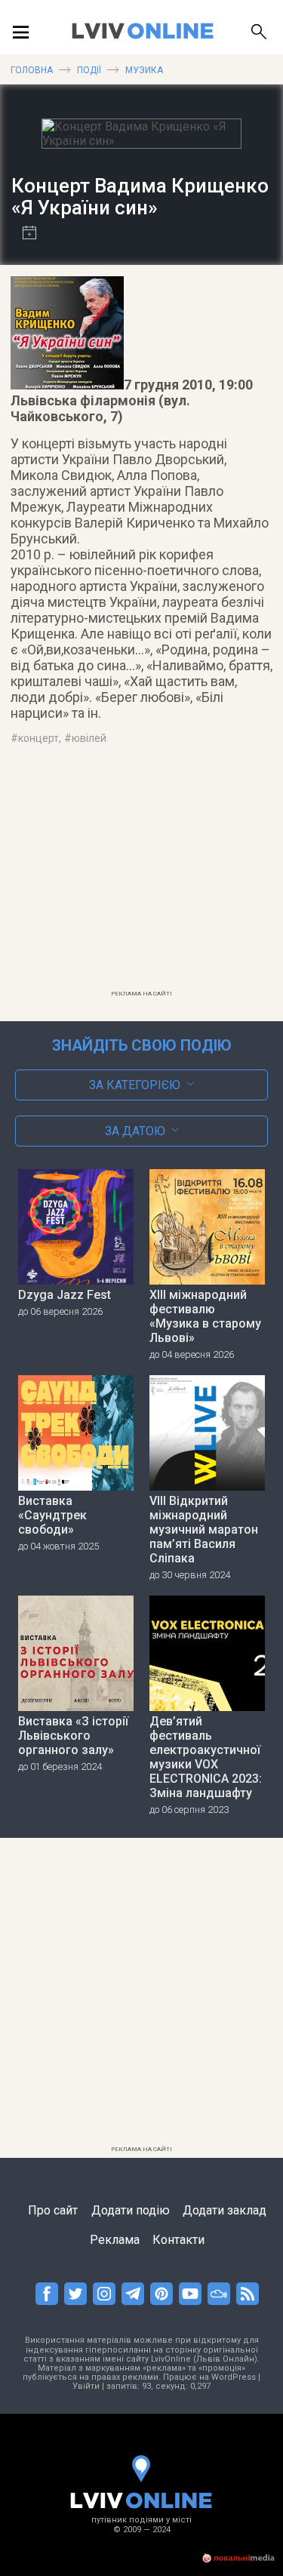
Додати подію (131, 2210)
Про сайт (53, 2210)
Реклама (115, 2240)
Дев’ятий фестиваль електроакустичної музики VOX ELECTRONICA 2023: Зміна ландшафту (206, 1757)
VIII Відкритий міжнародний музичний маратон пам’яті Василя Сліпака (204, 1530)
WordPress (234, 2377)
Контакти (178, 2240)
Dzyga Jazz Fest (65, 1295)
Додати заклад (225, 2210)
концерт (38, 738)
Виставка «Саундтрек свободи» (52, 1515)
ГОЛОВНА (32, 70)
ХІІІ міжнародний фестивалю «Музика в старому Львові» (205, 1316)
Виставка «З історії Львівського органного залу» (73, 1736)
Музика (144, 70)
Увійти (86, 2386)
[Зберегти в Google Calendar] (24, 234)
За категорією (135, 1085)
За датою (135, 1131)
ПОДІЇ (89, 70)
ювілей (89, 738)
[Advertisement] (142, 877)
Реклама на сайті (141, 994)
